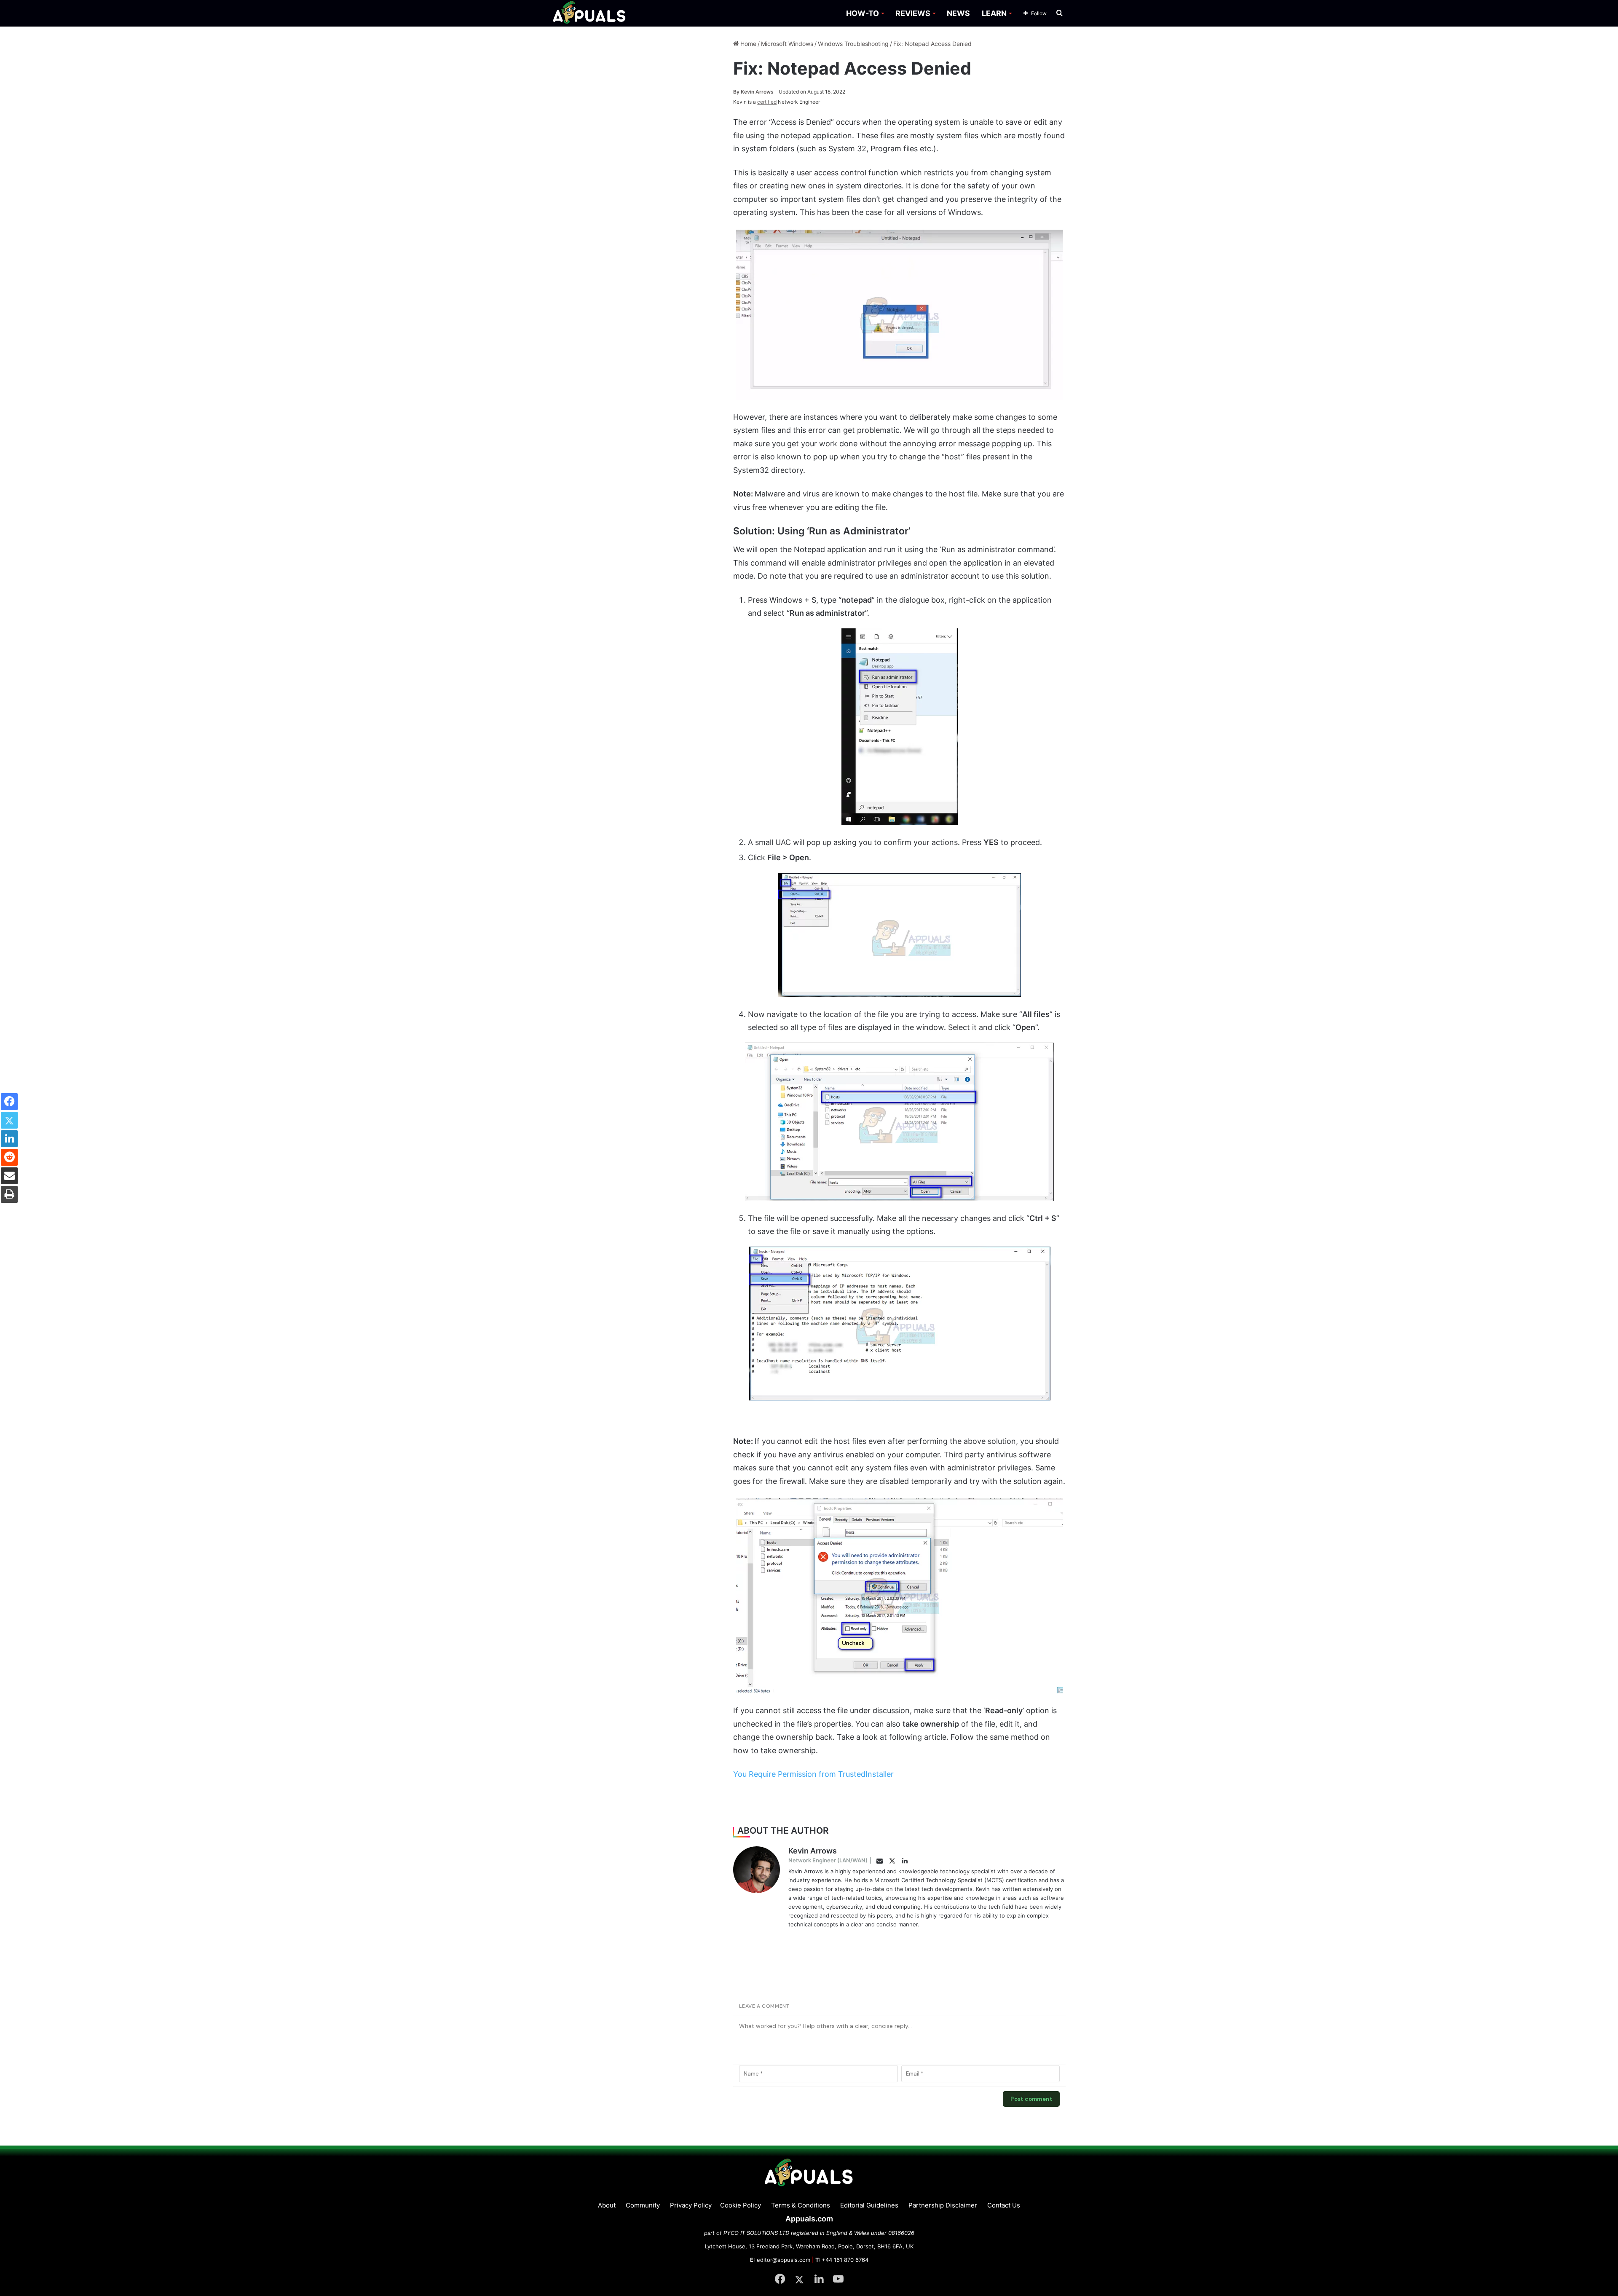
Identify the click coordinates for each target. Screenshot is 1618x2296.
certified (767, 102)
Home (747, 44)
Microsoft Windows (787, 44)
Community (643, 2205)
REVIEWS (913, 13)
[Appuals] (590, 13)
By (737, 92)
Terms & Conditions (801, 2205)
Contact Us (1004, 2205)
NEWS (958, 13)
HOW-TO (863, 13)
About (607, 2205)
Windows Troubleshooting (853, 44)
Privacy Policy (691, 2205)
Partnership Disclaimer (943, 2205)
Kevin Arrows (753, 92)
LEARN (994, 13)
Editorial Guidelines (869, 2205)
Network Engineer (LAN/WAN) (828, 1860)
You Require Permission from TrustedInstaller (813, 1774)
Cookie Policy (741, 2205)
